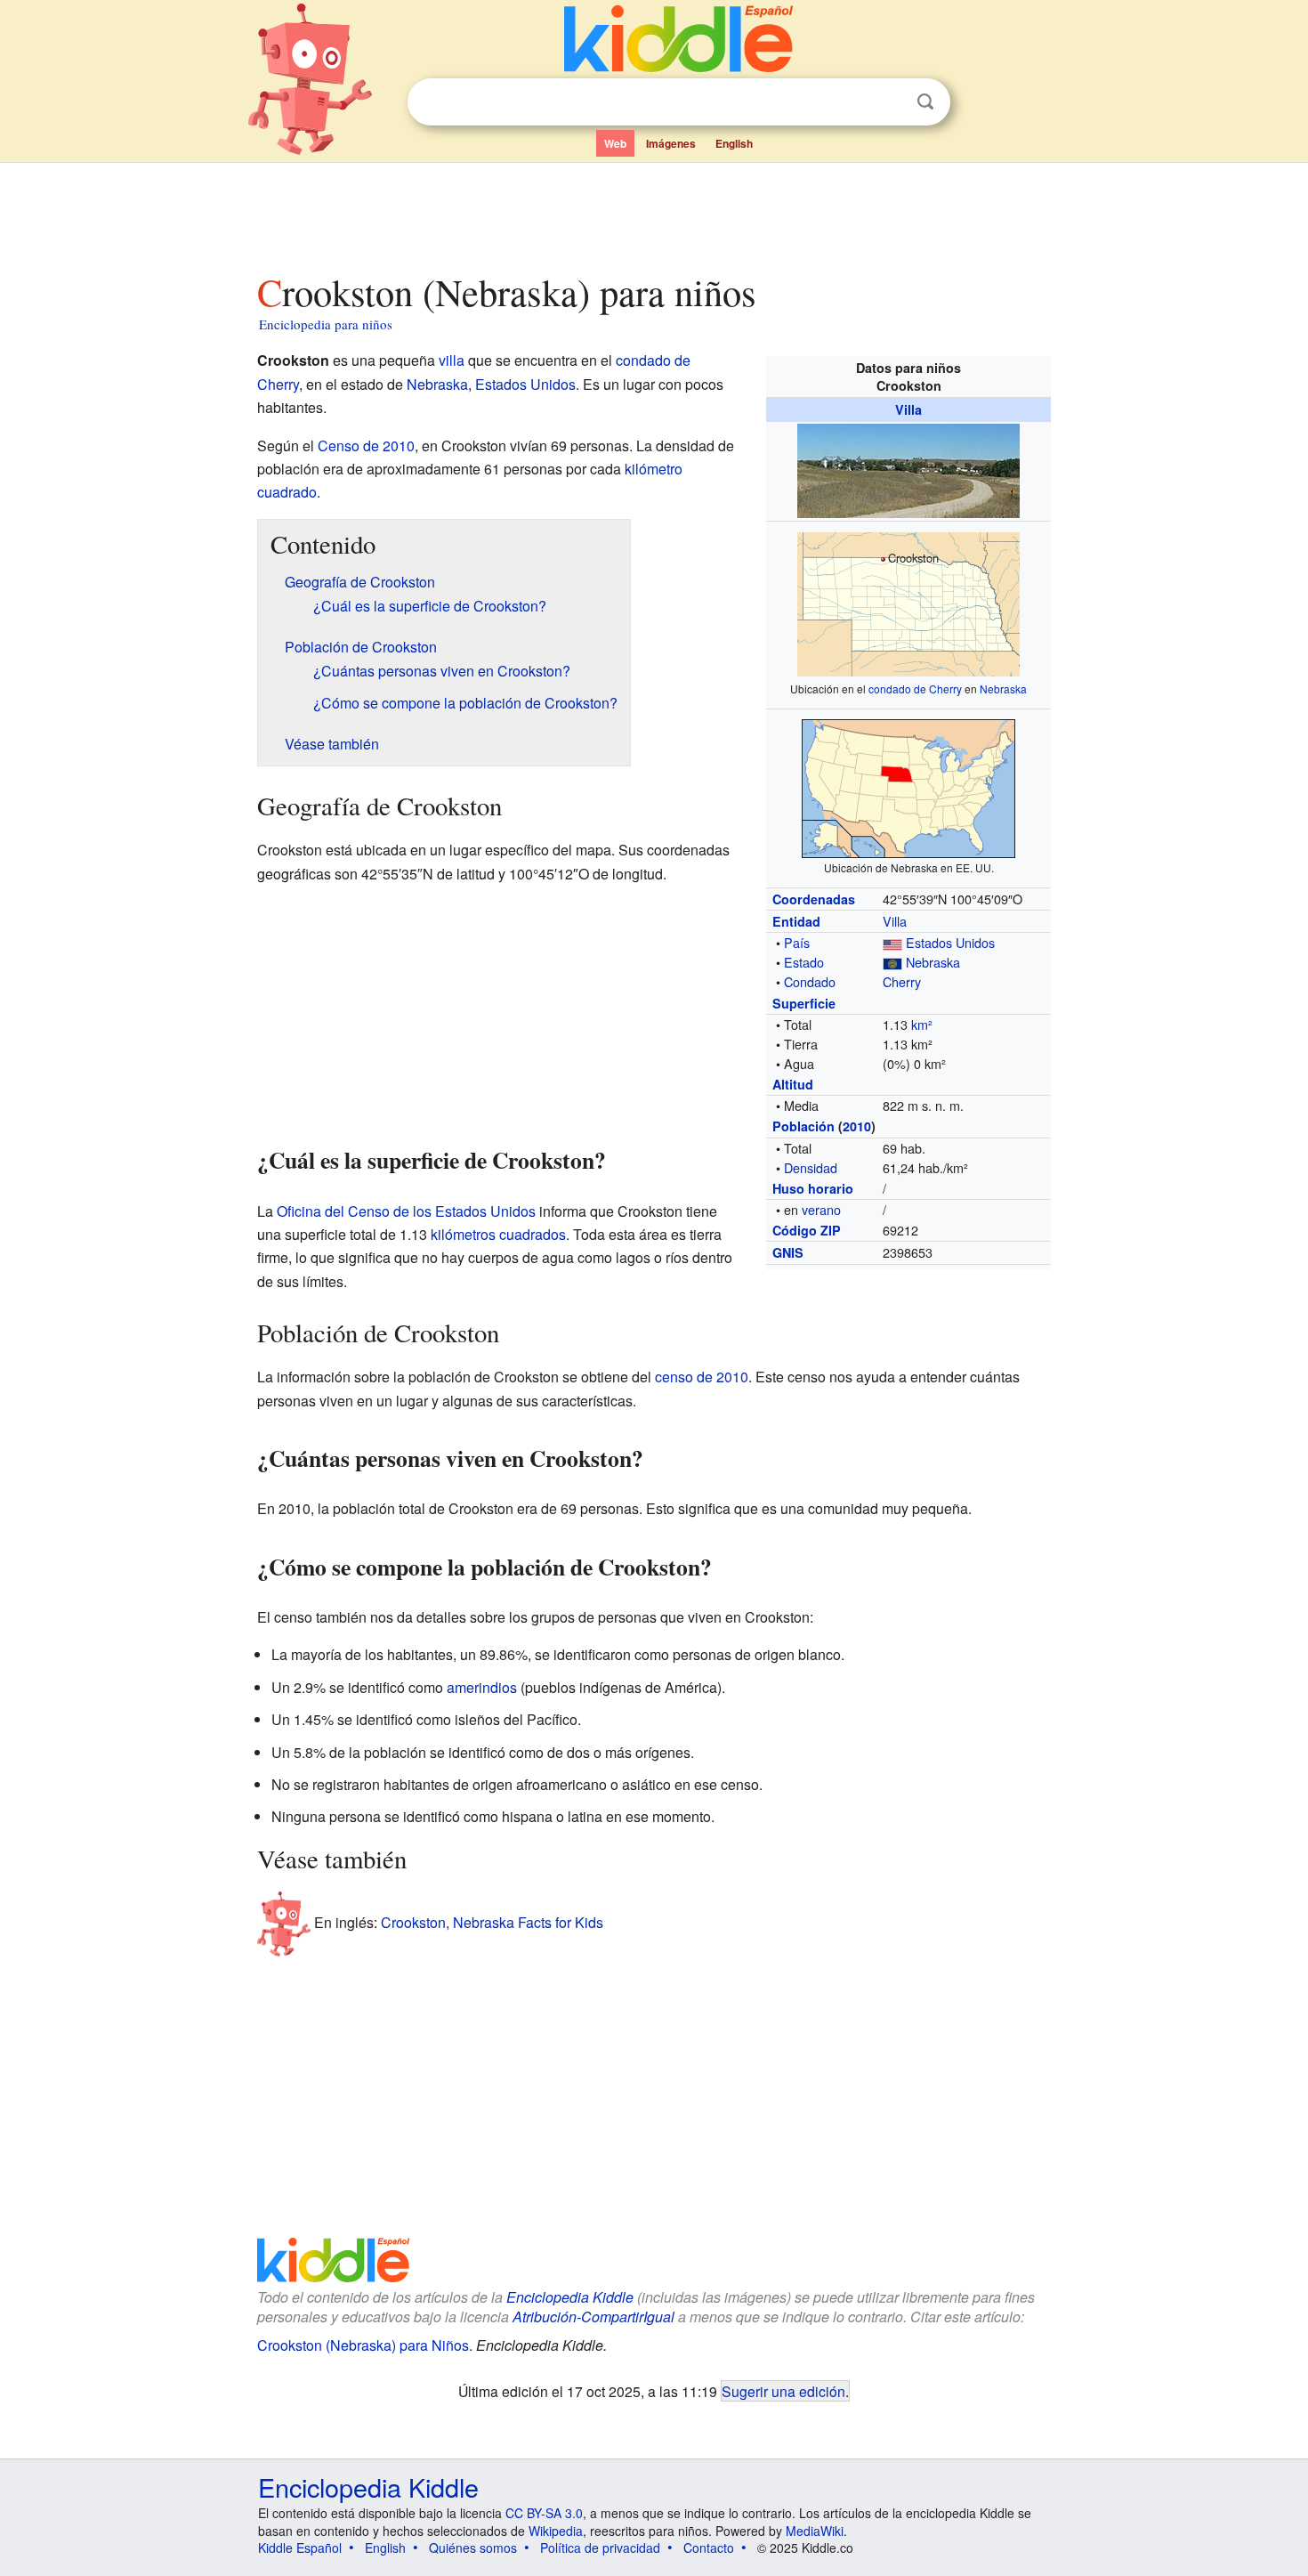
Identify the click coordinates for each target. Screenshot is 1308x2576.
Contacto (709, 2548)
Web (615, 143)
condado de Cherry (915, 689)
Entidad (796, 921)
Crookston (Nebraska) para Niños (363, 2345)
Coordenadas (814, 899)
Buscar (925, 102)
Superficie (804, 1003)
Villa (908, 409)
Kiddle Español (300, 2548)
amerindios (482, 1687)
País (797, 942)
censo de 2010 (702, 1377)
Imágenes (671, 143)
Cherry (902, 981)
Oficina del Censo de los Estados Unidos (406, 1211)
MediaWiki (815, 2531)
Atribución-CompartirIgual (593, 2317)
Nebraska (1003, 689)
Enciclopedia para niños (326, 324)
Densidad (811, 1167)
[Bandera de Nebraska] (892, 962)
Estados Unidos (950, 942)
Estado (804, 962)
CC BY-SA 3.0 (544, 2513)
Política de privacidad (600, 2548)
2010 (857, 1126)
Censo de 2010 (366, 446)
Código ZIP (807, 1230)
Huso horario (813, 1188)
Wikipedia (556, 2531)
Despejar (889, 102)
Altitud (793, 1084)
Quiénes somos (473, 2548)
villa (452, 360)
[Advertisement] (653, 213)
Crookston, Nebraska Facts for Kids (492, 1922)
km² (922, 1024)
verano (821, 1209)
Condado (810, 981)
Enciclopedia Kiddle (570, 2297)
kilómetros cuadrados (498, 1234)
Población (803, 1126)
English (734, 143)
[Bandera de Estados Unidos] (892, 942)
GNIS (788, 1252)
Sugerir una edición (783, 2391)
